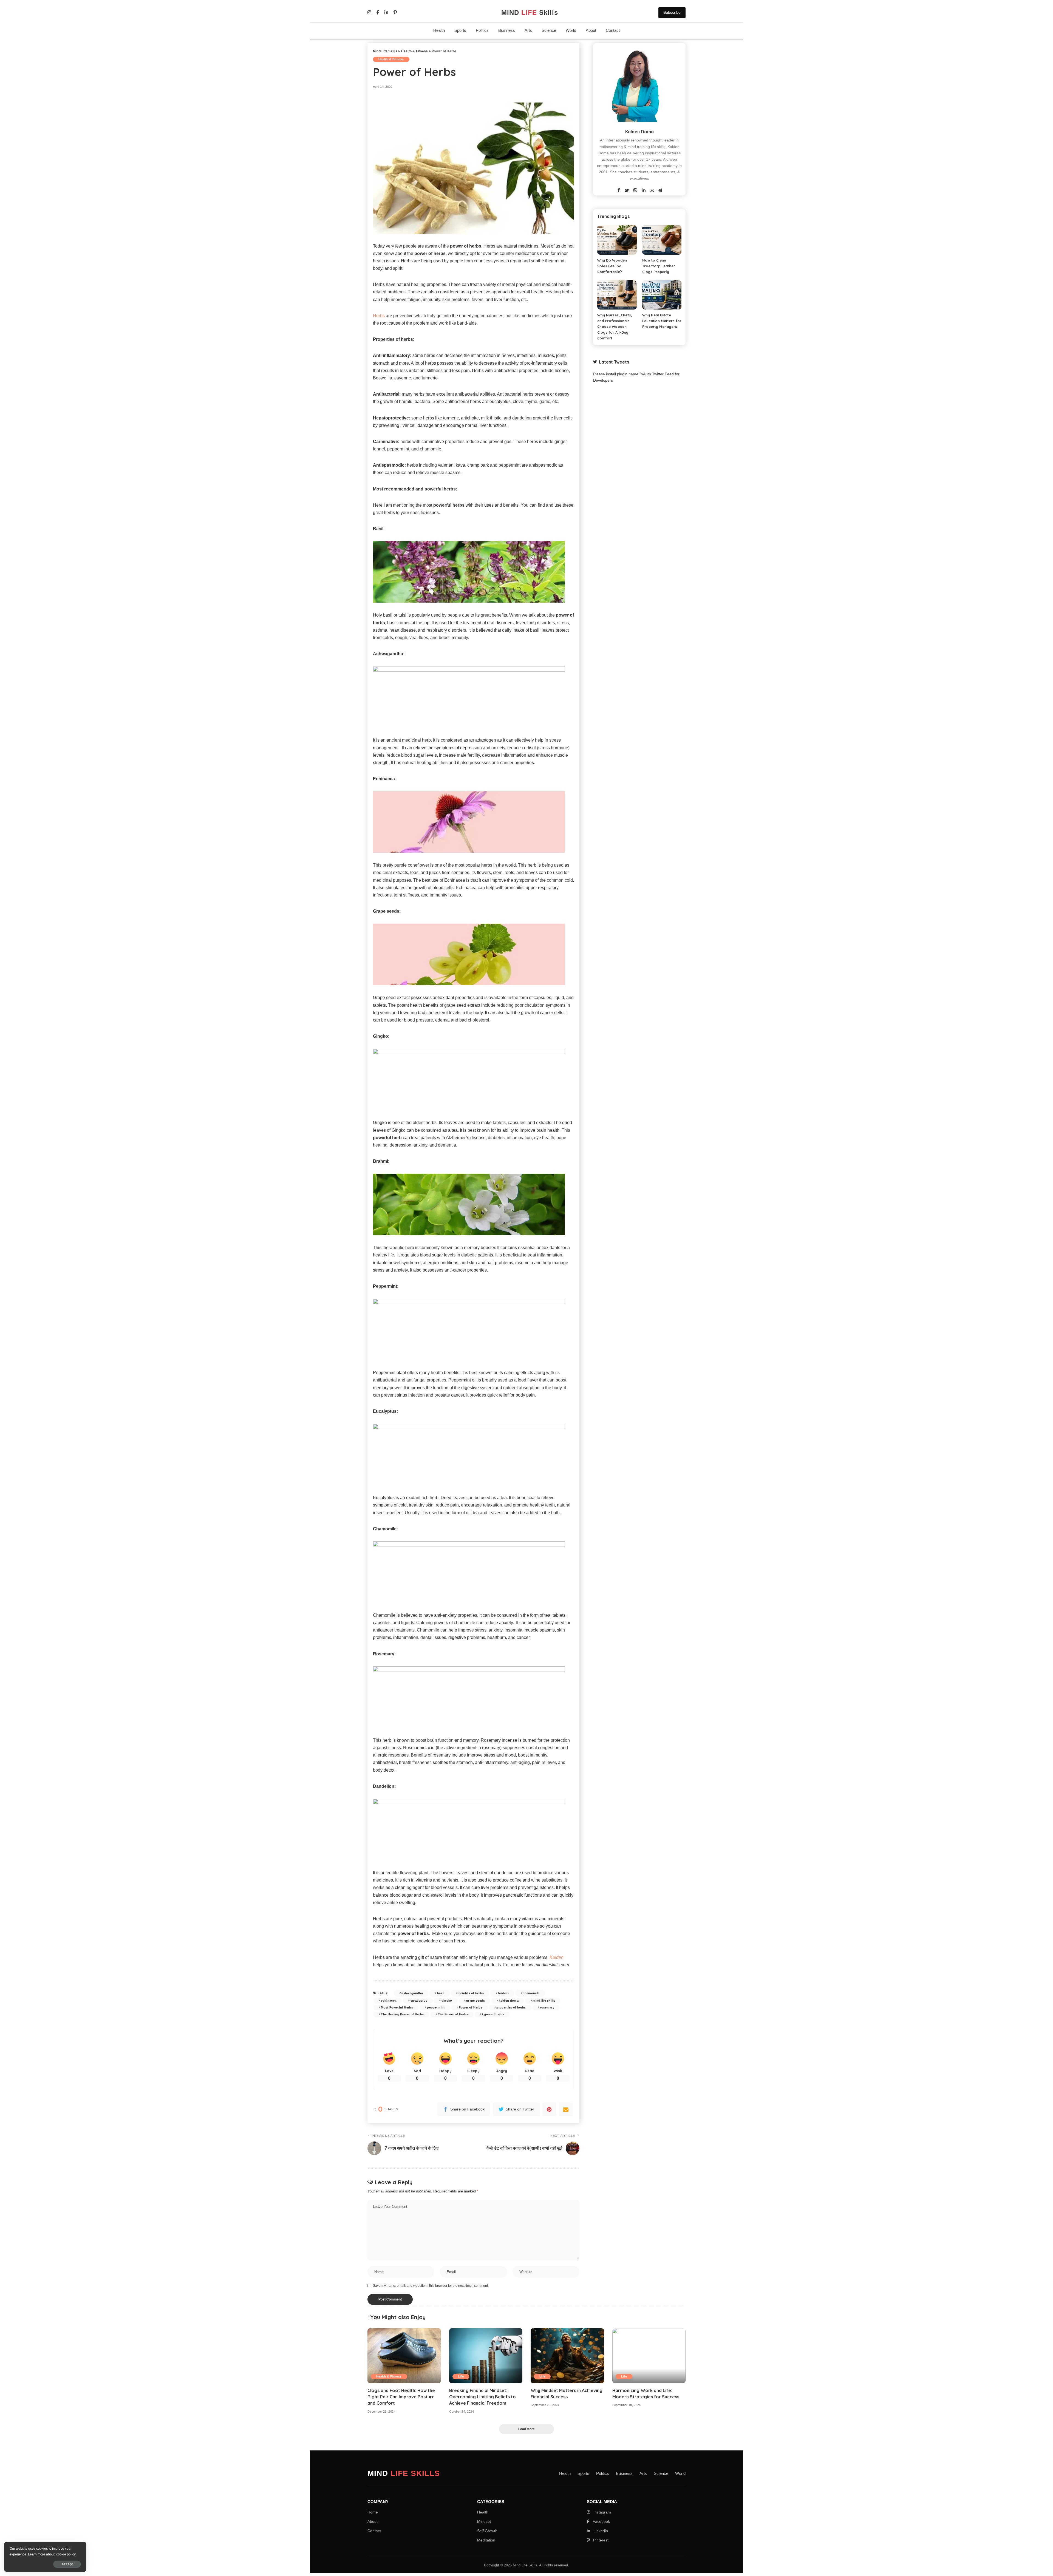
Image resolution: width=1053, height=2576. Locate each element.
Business (507, 30)
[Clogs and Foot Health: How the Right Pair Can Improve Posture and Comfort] (404, 2356)
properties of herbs (511, 2007)
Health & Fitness (391, 59)
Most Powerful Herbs (397, 2007)
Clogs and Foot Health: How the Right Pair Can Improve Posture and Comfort (401, 2397)
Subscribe (672, 12)
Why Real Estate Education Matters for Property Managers (662, 321)
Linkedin (600, 2531)
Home (373, 2512)
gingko (447, 2001)
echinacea (389, 2001)
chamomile (531, 1993)
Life (461, 2376)
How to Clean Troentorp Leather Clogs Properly (659, 266)
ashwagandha (412, 1993)
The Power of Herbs (453, 2014)
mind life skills (544, 2001)
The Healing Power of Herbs (402, 2014)
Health (439, 30)
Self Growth (487, 2531)
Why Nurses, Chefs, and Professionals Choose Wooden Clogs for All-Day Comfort (615, 327)
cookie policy (66, 2554)
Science (549, 30)
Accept (67, 2564)
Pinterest (600, 2540)
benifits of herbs (471, 1993)
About (591, 30)
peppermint (436, 2007)
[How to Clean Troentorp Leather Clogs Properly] (662, 240)
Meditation (486, 2540)
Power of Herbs (471, 2007)
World (571, 30)
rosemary (547, 2007)
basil (441, 1993)
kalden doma (509, 2001)
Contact (613, 30)
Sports (460, 30)
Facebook (601, 2521)
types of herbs (493, 2014)
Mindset (484, 2521)
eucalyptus (419, 2001)
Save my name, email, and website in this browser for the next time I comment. (431, 2286)
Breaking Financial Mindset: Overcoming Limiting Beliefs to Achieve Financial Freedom (482, 2397)
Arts (528, 30)
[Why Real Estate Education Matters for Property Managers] (662, 295)
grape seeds (475, 2001)
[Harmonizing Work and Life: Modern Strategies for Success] (649, 2356)
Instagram (602, 2512)
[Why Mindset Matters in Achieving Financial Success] (567, 2356)
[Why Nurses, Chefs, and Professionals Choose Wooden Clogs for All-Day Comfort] (617, 295)
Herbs (379, 316)
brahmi (503, 1993)
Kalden (557, 1957)
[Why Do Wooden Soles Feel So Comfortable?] (617, 240)
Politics (482, 30)
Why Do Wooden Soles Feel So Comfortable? (612, 266)
